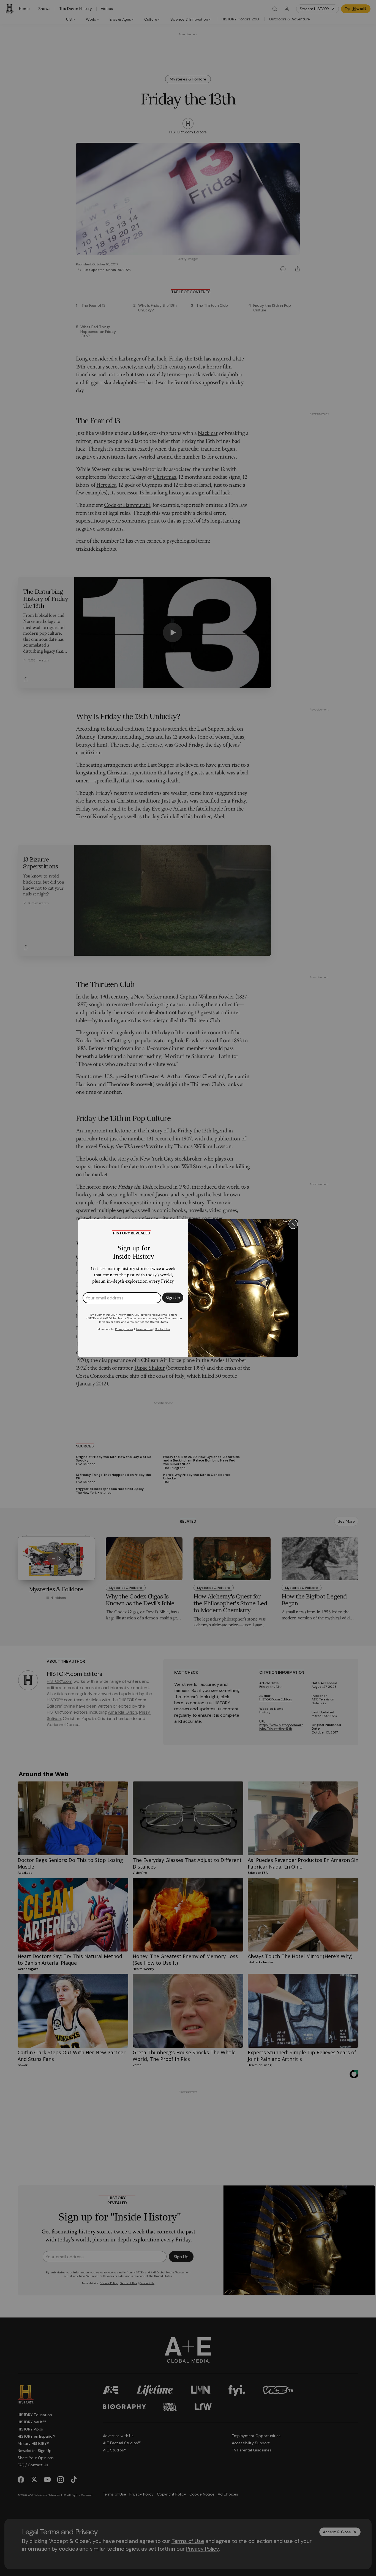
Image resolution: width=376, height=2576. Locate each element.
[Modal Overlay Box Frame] (188, 1288)
